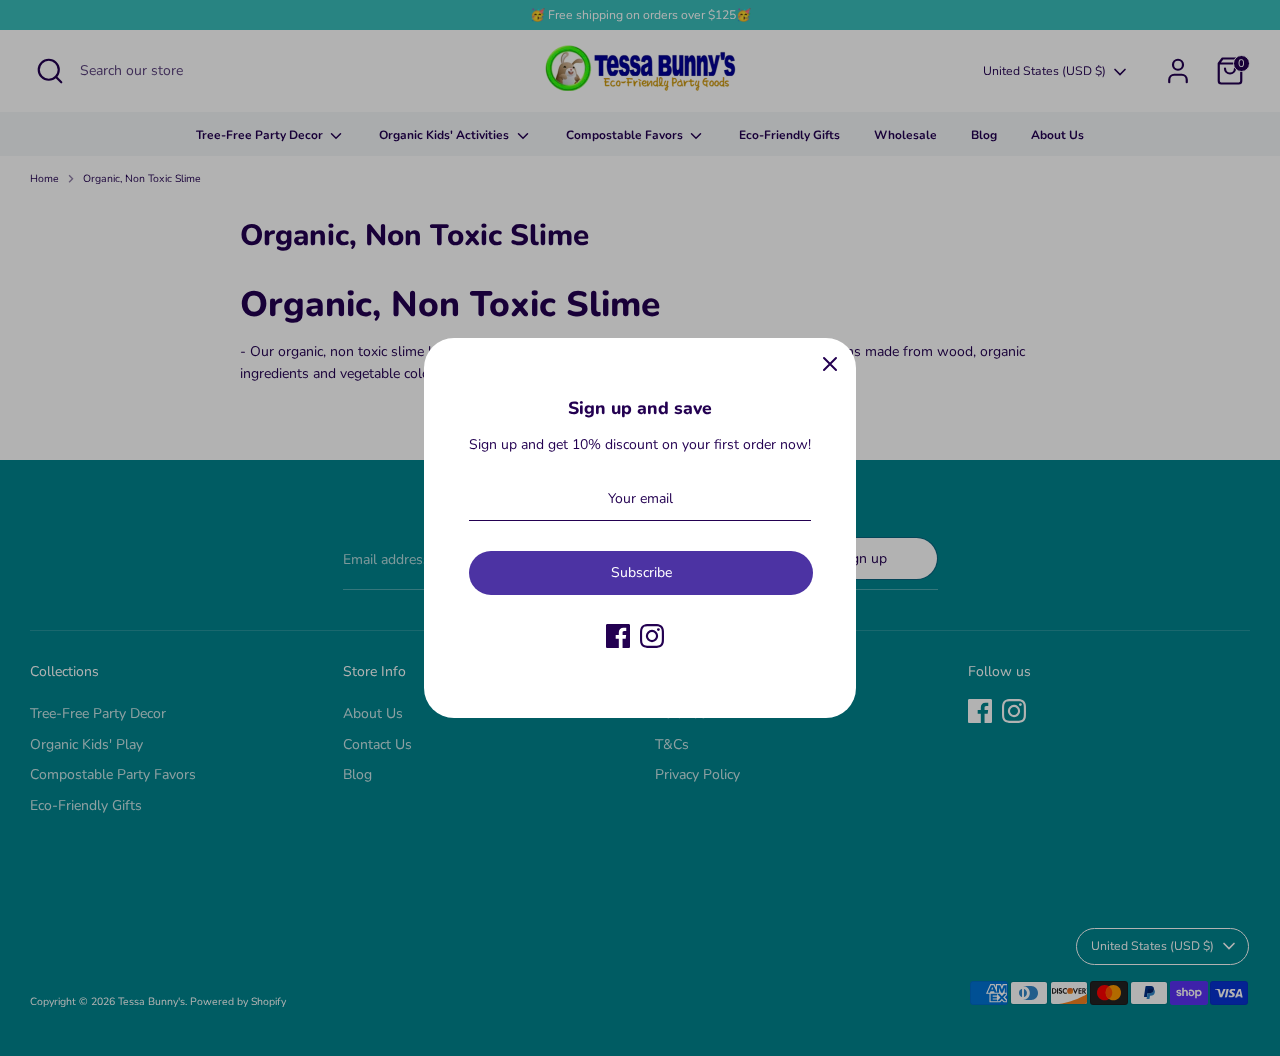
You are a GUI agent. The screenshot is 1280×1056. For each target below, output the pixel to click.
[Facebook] (618, 636)
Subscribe (641, 572)
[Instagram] (652, 636)
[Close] (830, 364)
